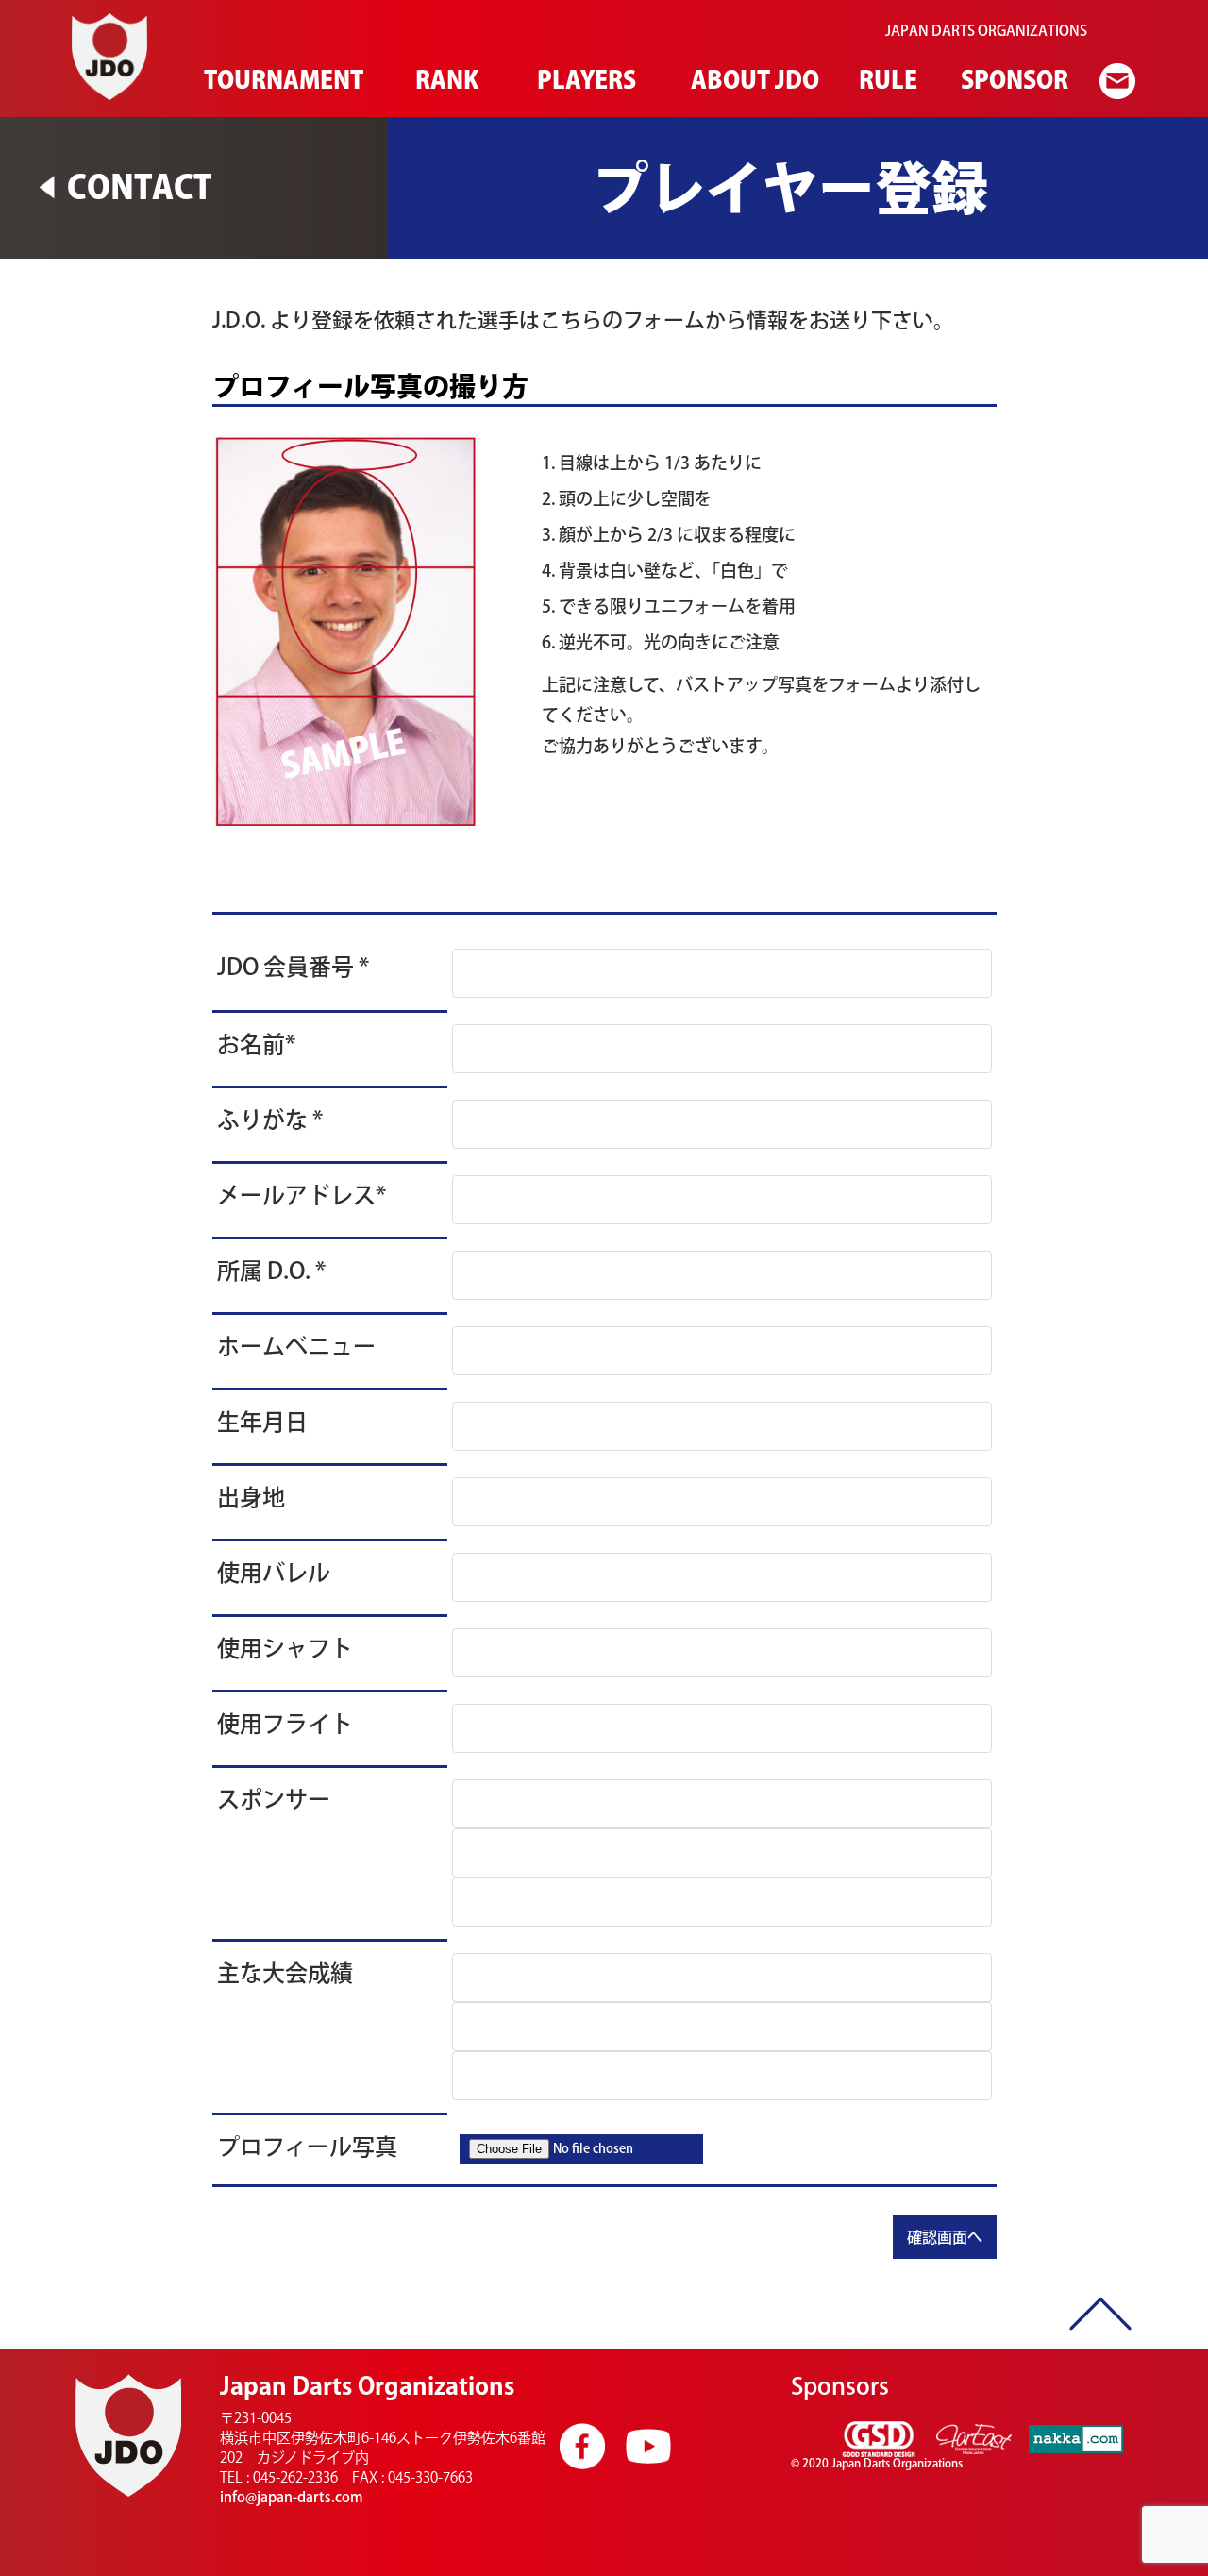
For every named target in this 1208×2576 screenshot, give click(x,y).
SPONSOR (1012, 80)
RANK (445, 80)
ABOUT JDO (751, 80)
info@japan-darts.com (292, 2497)
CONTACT (140, 186)
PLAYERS (584, 80)
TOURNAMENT (279, 80)
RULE (886, 80)
